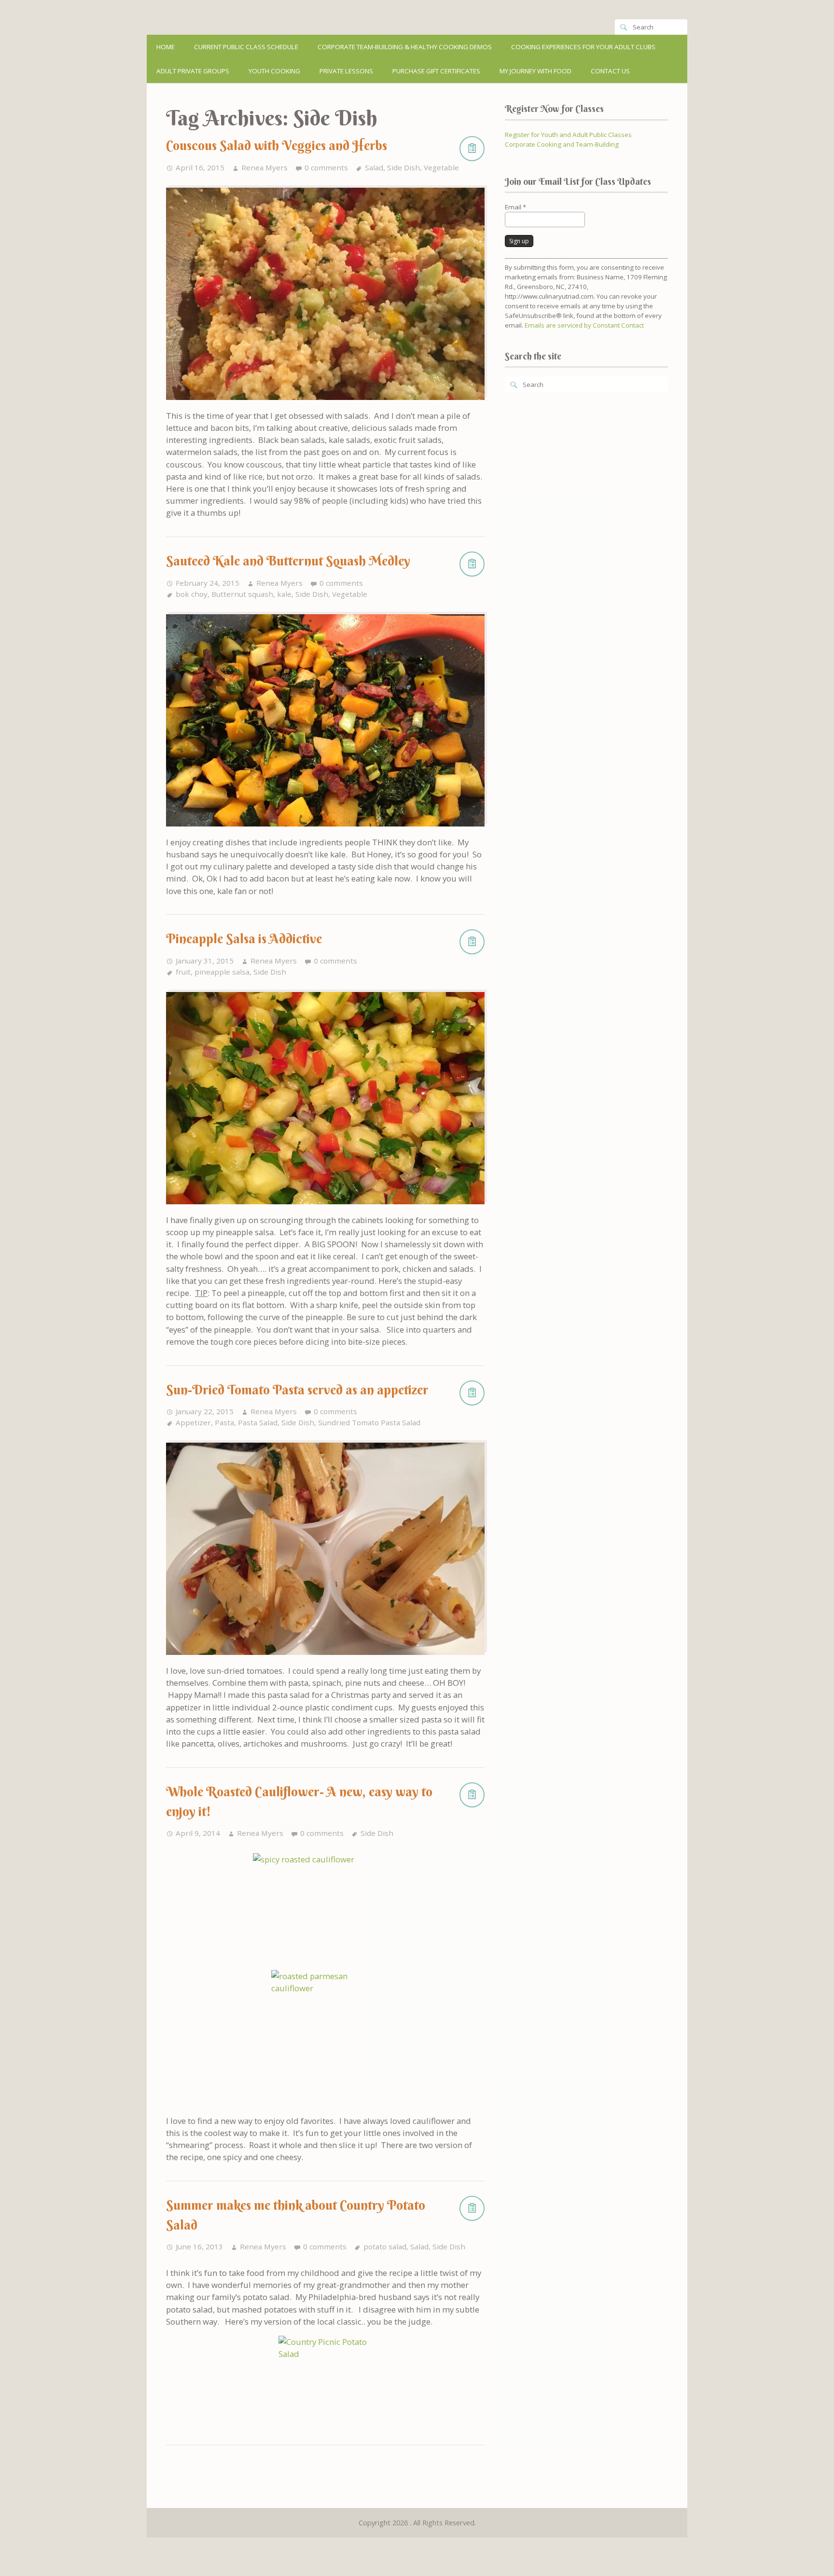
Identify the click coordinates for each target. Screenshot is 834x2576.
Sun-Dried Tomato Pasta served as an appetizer (297, 1390)
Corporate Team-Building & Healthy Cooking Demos (405, 47)
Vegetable (441, 167)
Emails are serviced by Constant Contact (584, 325)
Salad (374, 167)
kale (284, 594)
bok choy (192, 594)
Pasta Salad (258, 1422)
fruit (183, 972)
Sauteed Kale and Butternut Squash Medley (288, 561)
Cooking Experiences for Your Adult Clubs (583, 47)
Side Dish (403, 167)
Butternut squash (242, 594)
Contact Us (610, 71)
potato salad (385, 2246)
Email (515, 207)
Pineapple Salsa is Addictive (244, 939)
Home (166, 47)
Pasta (224, 1422)
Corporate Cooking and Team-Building (562, 144)
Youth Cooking (274, 71)
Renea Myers (264, 167)
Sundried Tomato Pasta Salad (369, 1422)
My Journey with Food (535, 71)
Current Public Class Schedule (246, 47)
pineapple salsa (222, 972)
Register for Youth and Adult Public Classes (568, 135)
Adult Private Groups (193, 71)
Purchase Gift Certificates (436, 71)
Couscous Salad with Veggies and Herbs (277, 145)
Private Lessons (346, 71)
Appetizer (193, 1422)
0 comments (326, 167)
